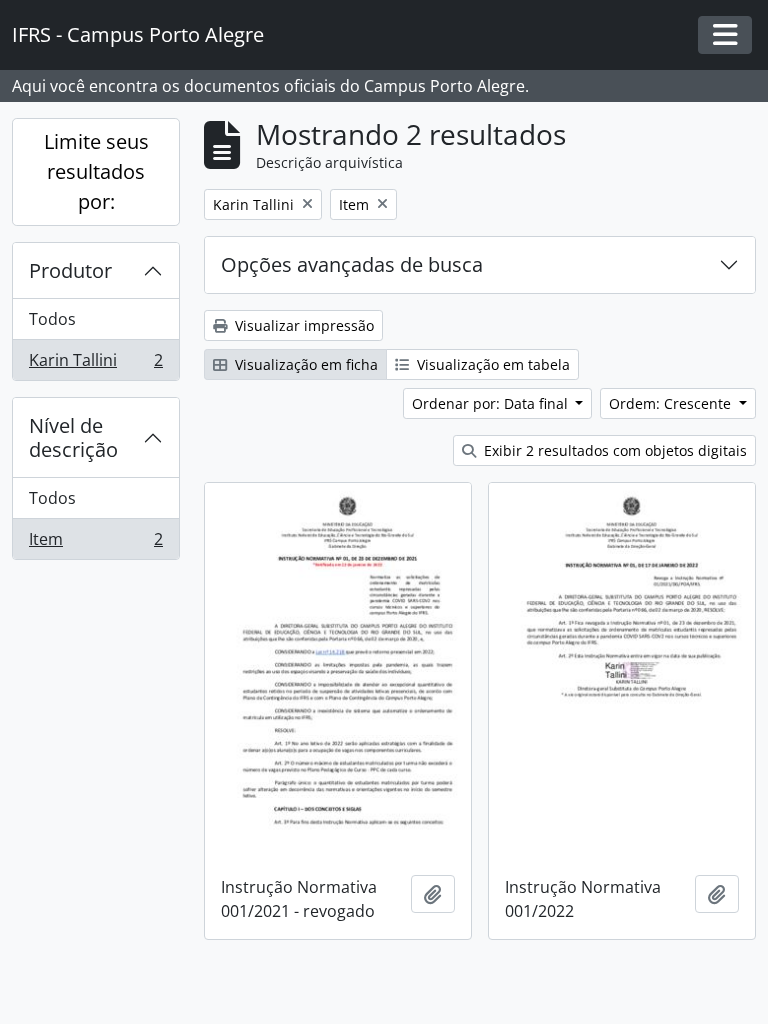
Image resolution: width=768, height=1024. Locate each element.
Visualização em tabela (491, 364)
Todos (52, 319)
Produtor (70, 270)
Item (95, 543)
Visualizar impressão (302, 325)
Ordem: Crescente (672, 403)
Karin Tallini (95, 364)
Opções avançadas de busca (352, 264)
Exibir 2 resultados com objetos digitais (613, 450)
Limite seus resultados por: (96, 171)
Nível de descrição (73, 437)
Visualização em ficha (304, 364)
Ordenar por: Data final (492, 403)
